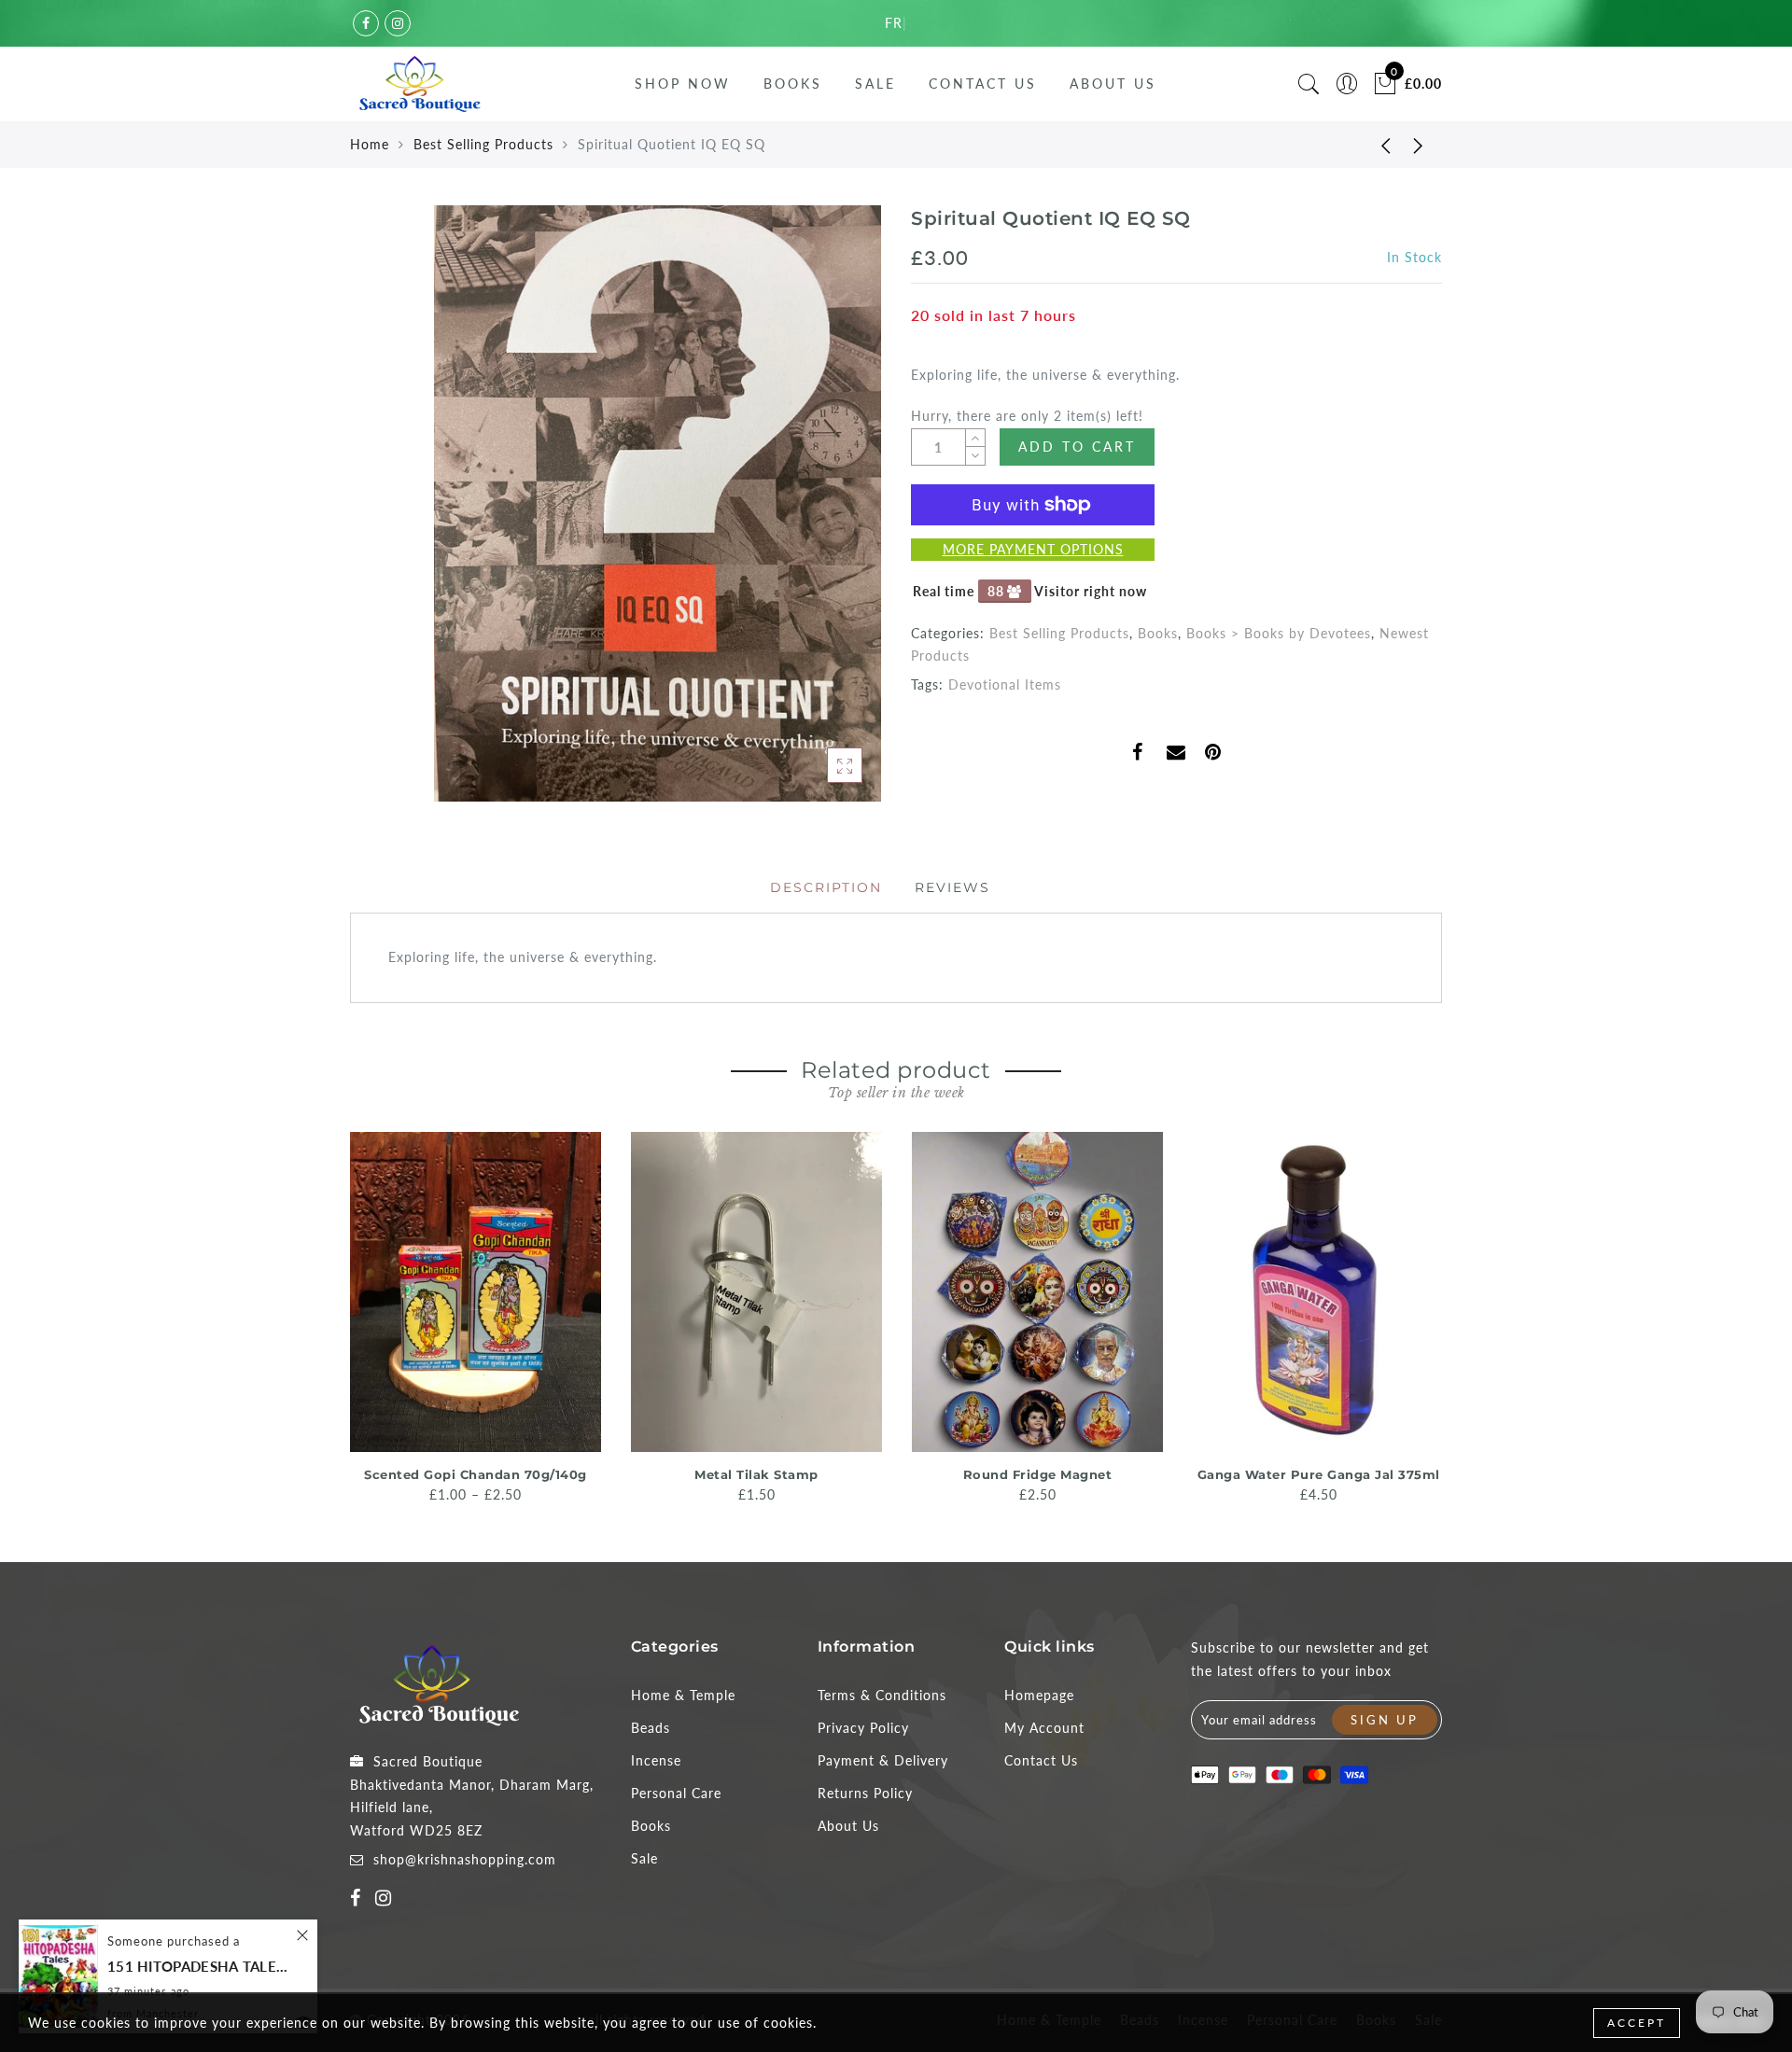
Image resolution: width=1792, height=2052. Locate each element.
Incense (656, 1760)
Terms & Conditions (882, 1695)
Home (370, 144)
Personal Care (676, 1793)
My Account (1044, 1728)
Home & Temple (683, 1695)
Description (826, 887)
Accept (1637, 2023)
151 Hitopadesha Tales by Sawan (201, 1967)
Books (793, 84)
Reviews (952, 887)
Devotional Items (1005, 684)
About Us (1113, 84)
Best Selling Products (483, 144)
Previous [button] (337, 1316)
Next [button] (1431, 1316)
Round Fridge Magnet (1038, 1474)
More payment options (1033, 549)
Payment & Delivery (883, 1760)
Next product (1419, 145)
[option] (476, 1319)
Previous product (1372, 145)
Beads (651, 1728)
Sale (875, 84)
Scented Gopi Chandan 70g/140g (476, 1474)
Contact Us (983, 84)
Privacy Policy (863, 1728)
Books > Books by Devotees (1279, 633)
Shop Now (683, 84)
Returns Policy (865, 1793)
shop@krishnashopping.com (465, 1859)
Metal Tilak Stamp (756, 1474)
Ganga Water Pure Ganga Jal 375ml (1319, 1474)
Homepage (1039, 1695)
